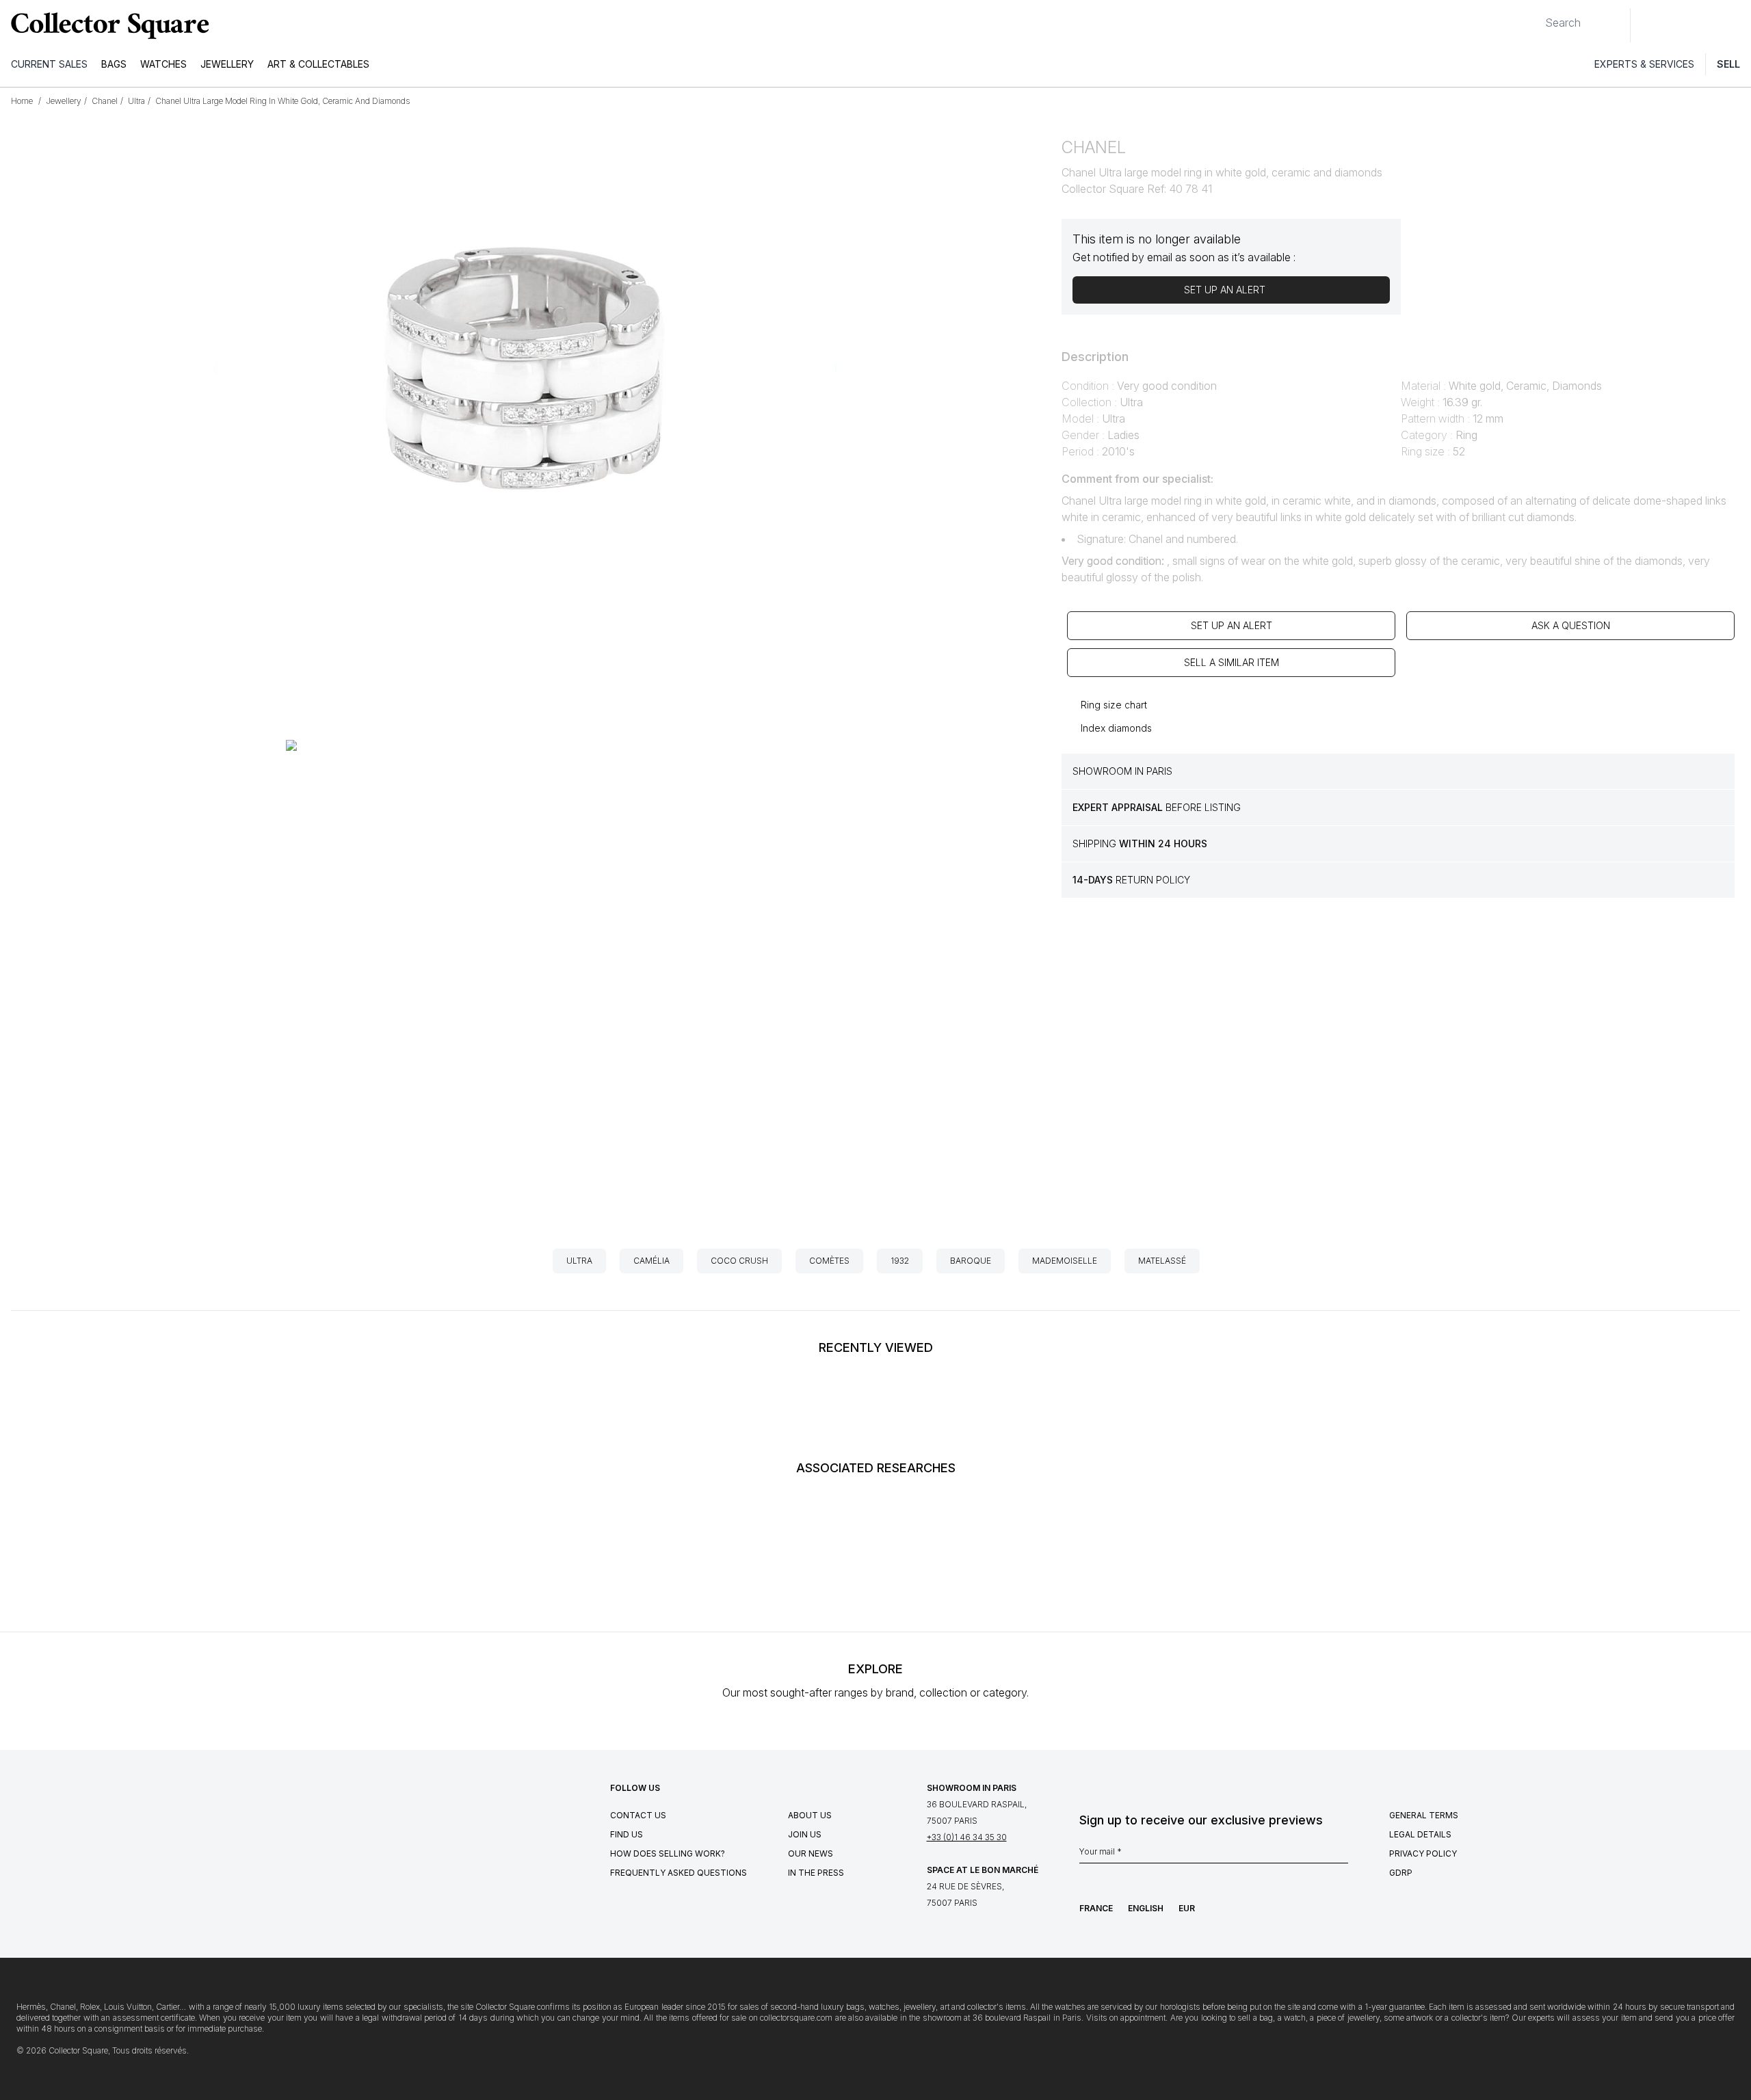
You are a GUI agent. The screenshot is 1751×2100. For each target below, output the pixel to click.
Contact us (638, 1815)
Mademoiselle (1065, 1261)
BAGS (114, 64)
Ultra (579, 1261)
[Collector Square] (107, 25)
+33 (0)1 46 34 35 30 (967, 1837)
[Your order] (1709, 25)
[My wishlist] (1678, 25)
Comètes (829, 1261)
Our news (811, 1853)
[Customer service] (1648, 25)
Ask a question (1571, 625)
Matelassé (1162, 1261)
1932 (900, 1261)
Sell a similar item (1232, 662)
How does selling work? (668, 1853)
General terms (1424, 1815)
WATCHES (163, 64)
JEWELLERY (227, 64)
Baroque (971, 1261)
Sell (1728, 64)
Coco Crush (739, 1261)
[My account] (1736, 25)
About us (810, 1815)
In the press (816, 1873)
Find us (627, 1834)
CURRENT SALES (49, 64)
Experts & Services (1644, 64)
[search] (1534, 17)
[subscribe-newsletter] (1341, 1855)
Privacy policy (1423, 1853)
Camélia (651, 1261)
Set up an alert (1232, 625)
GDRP (1401, 1873)
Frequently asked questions (679, 1873)
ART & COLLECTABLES (318, 64)
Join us (805, 1834)
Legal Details (1420, 1834)
